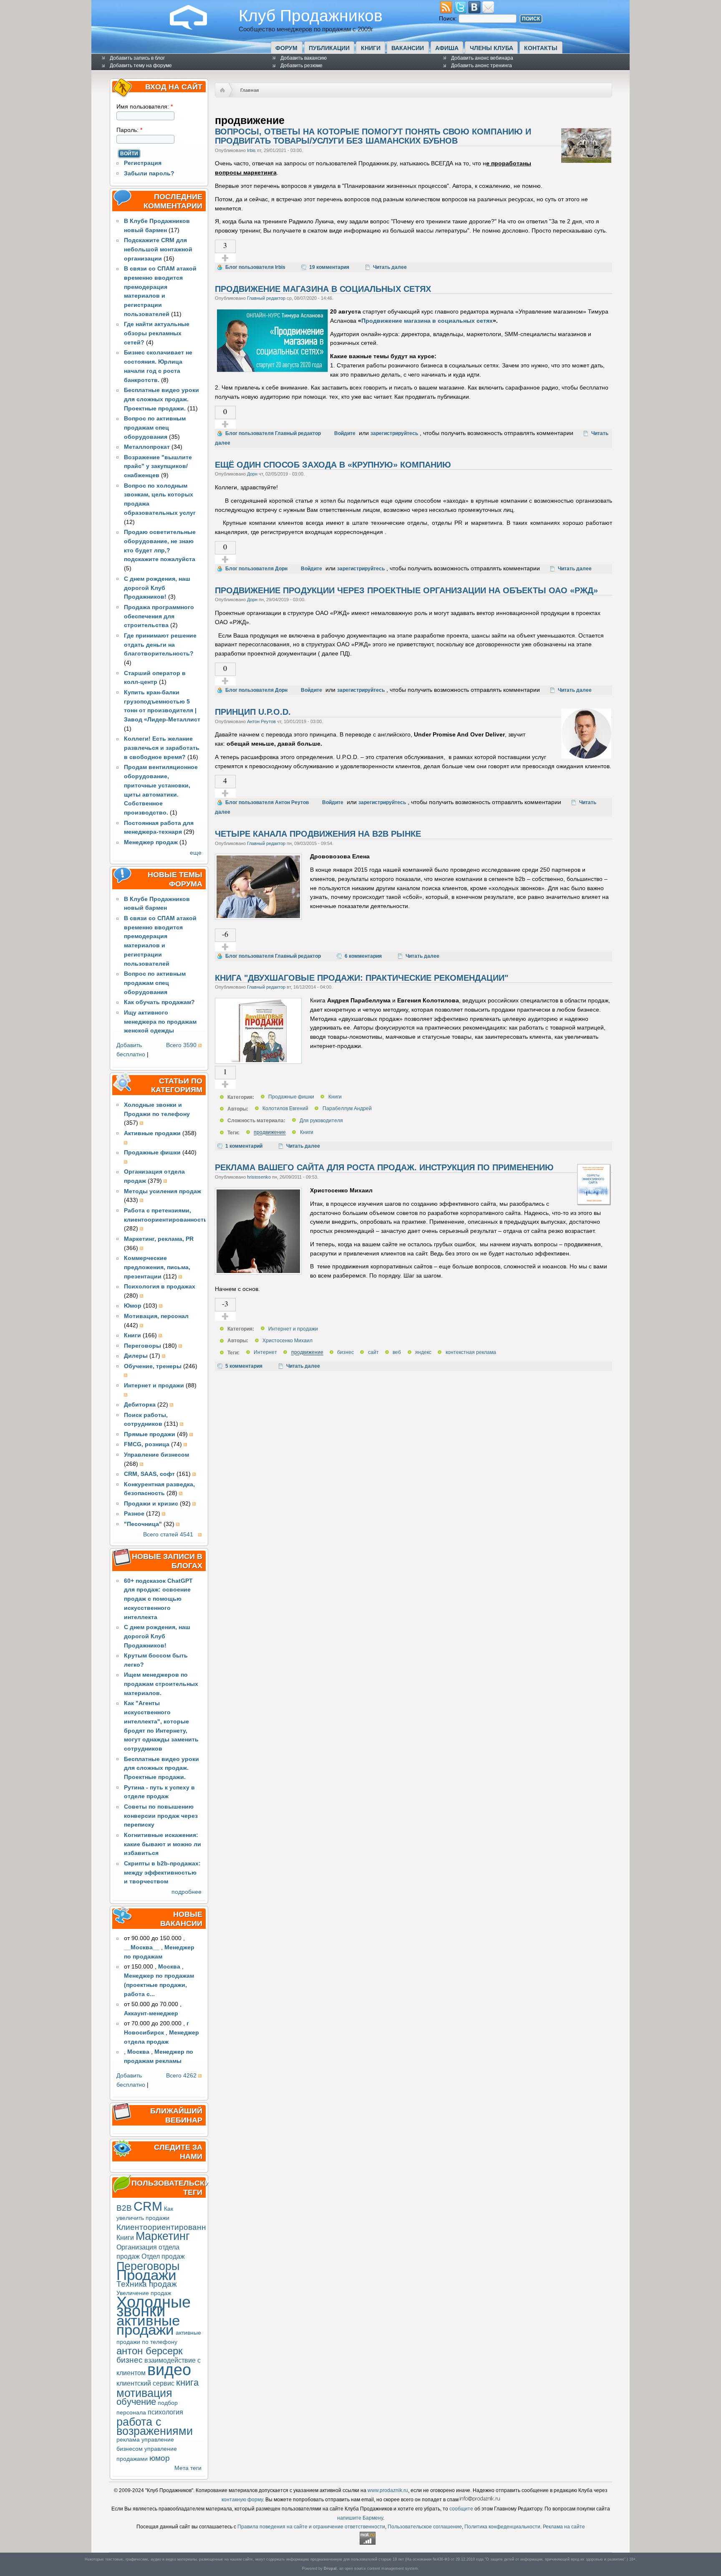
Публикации (329, 48)
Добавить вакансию (304, 58)
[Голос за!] (225, 258)
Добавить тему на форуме (141, 66)
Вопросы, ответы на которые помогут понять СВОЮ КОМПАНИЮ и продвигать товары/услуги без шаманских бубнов (373, 136)
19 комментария (329, 267)
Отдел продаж (163, 2256)
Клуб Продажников (311, 15)
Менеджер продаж (151, 842)
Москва (169, 1967)
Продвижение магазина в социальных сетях (323, 289)
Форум (286, 48)
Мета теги (188, 2468)
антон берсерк (150, 2351)
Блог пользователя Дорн (256, 569)
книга (187, 2382)
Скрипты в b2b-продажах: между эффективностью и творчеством (162, 1873)
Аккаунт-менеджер (151, 2013)
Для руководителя (321, 1121)
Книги (371, 48)
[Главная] (195, 28)
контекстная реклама (471, 1353)
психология (165, 2412)
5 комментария (244, 1366)
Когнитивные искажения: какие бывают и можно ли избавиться (163, 1844)
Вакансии (408, 48)
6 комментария (363, 956)
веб (397, 1353)
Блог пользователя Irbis (255, 267)
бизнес (130, 2360)
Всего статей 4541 (168, 1535)
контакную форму (242, 2500)
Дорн (252, 474)
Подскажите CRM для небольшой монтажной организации (158, 249)
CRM (148, 2206)
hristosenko (259, 1177)
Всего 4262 (181, 2076)
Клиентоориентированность (170, 2227)
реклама (128, 2440)
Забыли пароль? (149, 173)
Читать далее (390, 267)
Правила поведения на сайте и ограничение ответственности (311, 2527)
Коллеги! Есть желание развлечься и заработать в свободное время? (162, 748)
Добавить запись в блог (137, 58)
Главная (250, 90)
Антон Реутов (261, 721)
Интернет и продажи (293, 1329)
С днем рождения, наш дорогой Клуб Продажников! (157, 588)
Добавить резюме (301, 66)
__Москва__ (142, 1947)
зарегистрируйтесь (394, 433)
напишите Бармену (360, 2518)
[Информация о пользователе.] (586, 161)
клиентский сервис (145, 2383)
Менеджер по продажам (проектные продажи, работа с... (159, 1985)
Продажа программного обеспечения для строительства (159, 616)
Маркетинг (163, 2236)
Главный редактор (266, 298)
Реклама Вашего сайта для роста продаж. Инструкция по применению (384, 1167)
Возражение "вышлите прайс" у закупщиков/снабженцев (158, 467)
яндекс (423, 1353)
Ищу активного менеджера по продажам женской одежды (160, 1022)
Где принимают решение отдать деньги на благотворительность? (160, 645)
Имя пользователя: (145, 107)
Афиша (447, 48)
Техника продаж (147, 2284)
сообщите (461, 2509)
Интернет (265, 1353)
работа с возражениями (155, 2426)
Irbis (251, 150)
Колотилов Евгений (285, 1109)
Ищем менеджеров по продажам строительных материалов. (161, 1684)
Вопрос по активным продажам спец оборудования (155, 428)
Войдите (345, 433)
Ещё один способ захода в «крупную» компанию (333, 465)
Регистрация (143, 163)
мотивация (144, 2393)
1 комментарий (244, 1146)
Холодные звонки (154, 2307)
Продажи (146, 2275)
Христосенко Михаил (287, 1341)
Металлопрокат (147, 447)
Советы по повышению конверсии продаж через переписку (161, 1816)
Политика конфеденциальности (502, 2527)
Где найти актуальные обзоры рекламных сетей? (157, 333)
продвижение (270, 1133)
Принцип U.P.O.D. (253, 712)
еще (196, 853)
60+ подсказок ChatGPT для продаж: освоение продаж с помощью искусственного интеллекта (158, 1599)
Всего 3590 (181, 1045)
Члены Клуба (492, 48)
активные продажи (148, 2325)
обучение (136, 2402)
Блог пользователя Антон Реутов (267, 802)
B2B (124, 2208)
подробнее (187, 1892)
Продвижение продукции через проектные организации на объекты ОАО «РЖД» (406, 590)
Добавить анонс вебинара (482, 58)
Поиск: (449, 19)
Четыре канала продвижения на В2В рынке (318, 834)
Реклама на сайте (564, 2527)
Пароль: (129, 130)
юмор (160, 2458)
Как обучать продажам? (159, 1002)
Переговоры (148, 2266)
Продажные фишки (291, 1097)
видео (169, 2370)
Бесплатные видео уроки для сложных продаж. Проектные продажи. (161, 399)
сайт (373, 1353)
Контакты (541, 48)
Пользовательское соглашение (425, 2527)
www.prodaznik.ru (388, 2490)
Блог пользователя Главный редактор (273, 433)
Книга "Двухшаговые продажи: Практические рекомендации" (362, 978)
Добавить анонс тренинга (482, 66)
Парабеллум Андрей (347, 1109)
